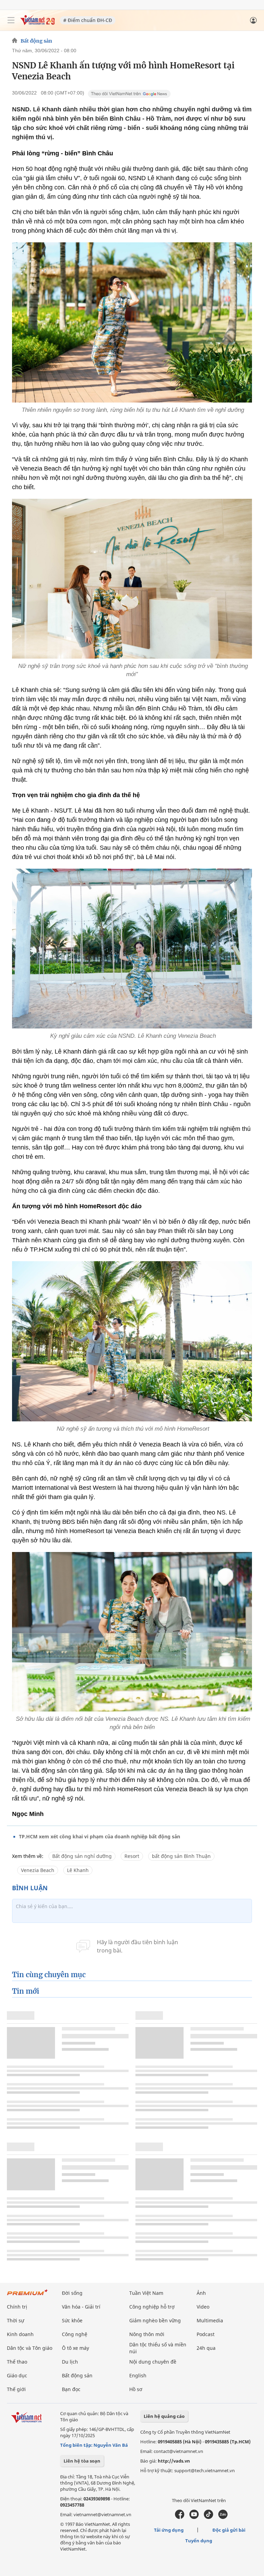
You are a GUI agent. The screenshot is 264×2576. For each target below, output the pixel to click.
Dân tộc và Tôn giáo (30, 2348)
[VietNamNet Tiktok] (208, 2517)
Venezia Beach (38, 1870)
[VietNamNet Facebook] (180, 2517)
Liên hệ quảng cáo (164, 2416)
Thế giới (16, 2389)
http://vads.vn (174, 2461)
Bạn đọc (71, 2389)
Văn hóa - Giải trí (81, 2307)
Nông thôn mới (147, 2334)
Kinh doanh (20, 2334)
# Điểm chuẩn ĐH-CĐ (88, 20)
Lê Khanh (78, 1870)
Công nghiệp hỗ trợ (152, 2307)
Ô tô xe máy (75, 2348)
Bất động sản (36, 41)
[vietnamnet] (37, 23)
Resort (132, 1856)
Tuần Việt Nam (146, 2293)
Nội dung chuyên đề (153, 2362)
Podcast (206, 2334)
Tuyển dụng (199, 2541)
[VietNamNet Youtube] (194, 2517)
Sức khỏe (72, 2320)
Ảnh (201, 2293)
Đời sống (72, 2293)
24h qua (206, 2348)
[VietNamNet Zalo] (223, 2517)
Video (203, 2307)
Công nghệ (75, 2334)
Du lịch (70, 2362)
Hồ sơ (136, 2389)
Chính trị (17, 2307)
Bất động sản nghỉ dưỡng (82, 1856)
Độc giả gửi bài (229, 2530)
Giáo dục (17, 2375)
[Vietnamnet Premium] (27, 2296)
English (138, 2375)
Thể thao (17, 2362)
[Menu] (11, 20)
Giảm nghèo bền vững (155, 2320)
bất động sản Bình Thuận (181, 1856)
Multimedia (210, 2320)
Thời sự (15, 2320)
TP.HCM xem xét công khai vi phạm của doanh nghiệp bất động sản (100, 1836)
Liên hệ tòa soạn (82, 2461)
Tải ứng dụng (169, 2530)
